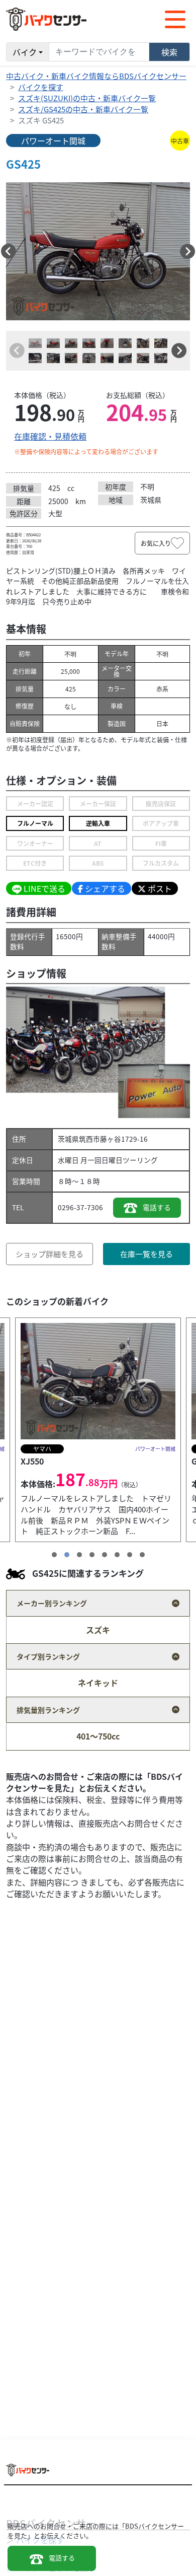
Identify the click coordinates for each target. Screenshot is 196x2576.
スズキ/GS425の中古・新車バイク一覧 (83, 109)
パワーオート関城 (53, 141)
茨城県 (68, 1139)
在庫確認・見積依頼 (50, 436)
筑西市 (89, 1139)
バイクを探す (41, 87)
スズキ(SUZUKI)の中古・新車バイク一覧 (87, 98)
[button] (9, 251)
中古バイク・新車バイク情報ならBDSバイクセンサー (96, 76)
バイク (25, 52)
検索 (169, 52)
